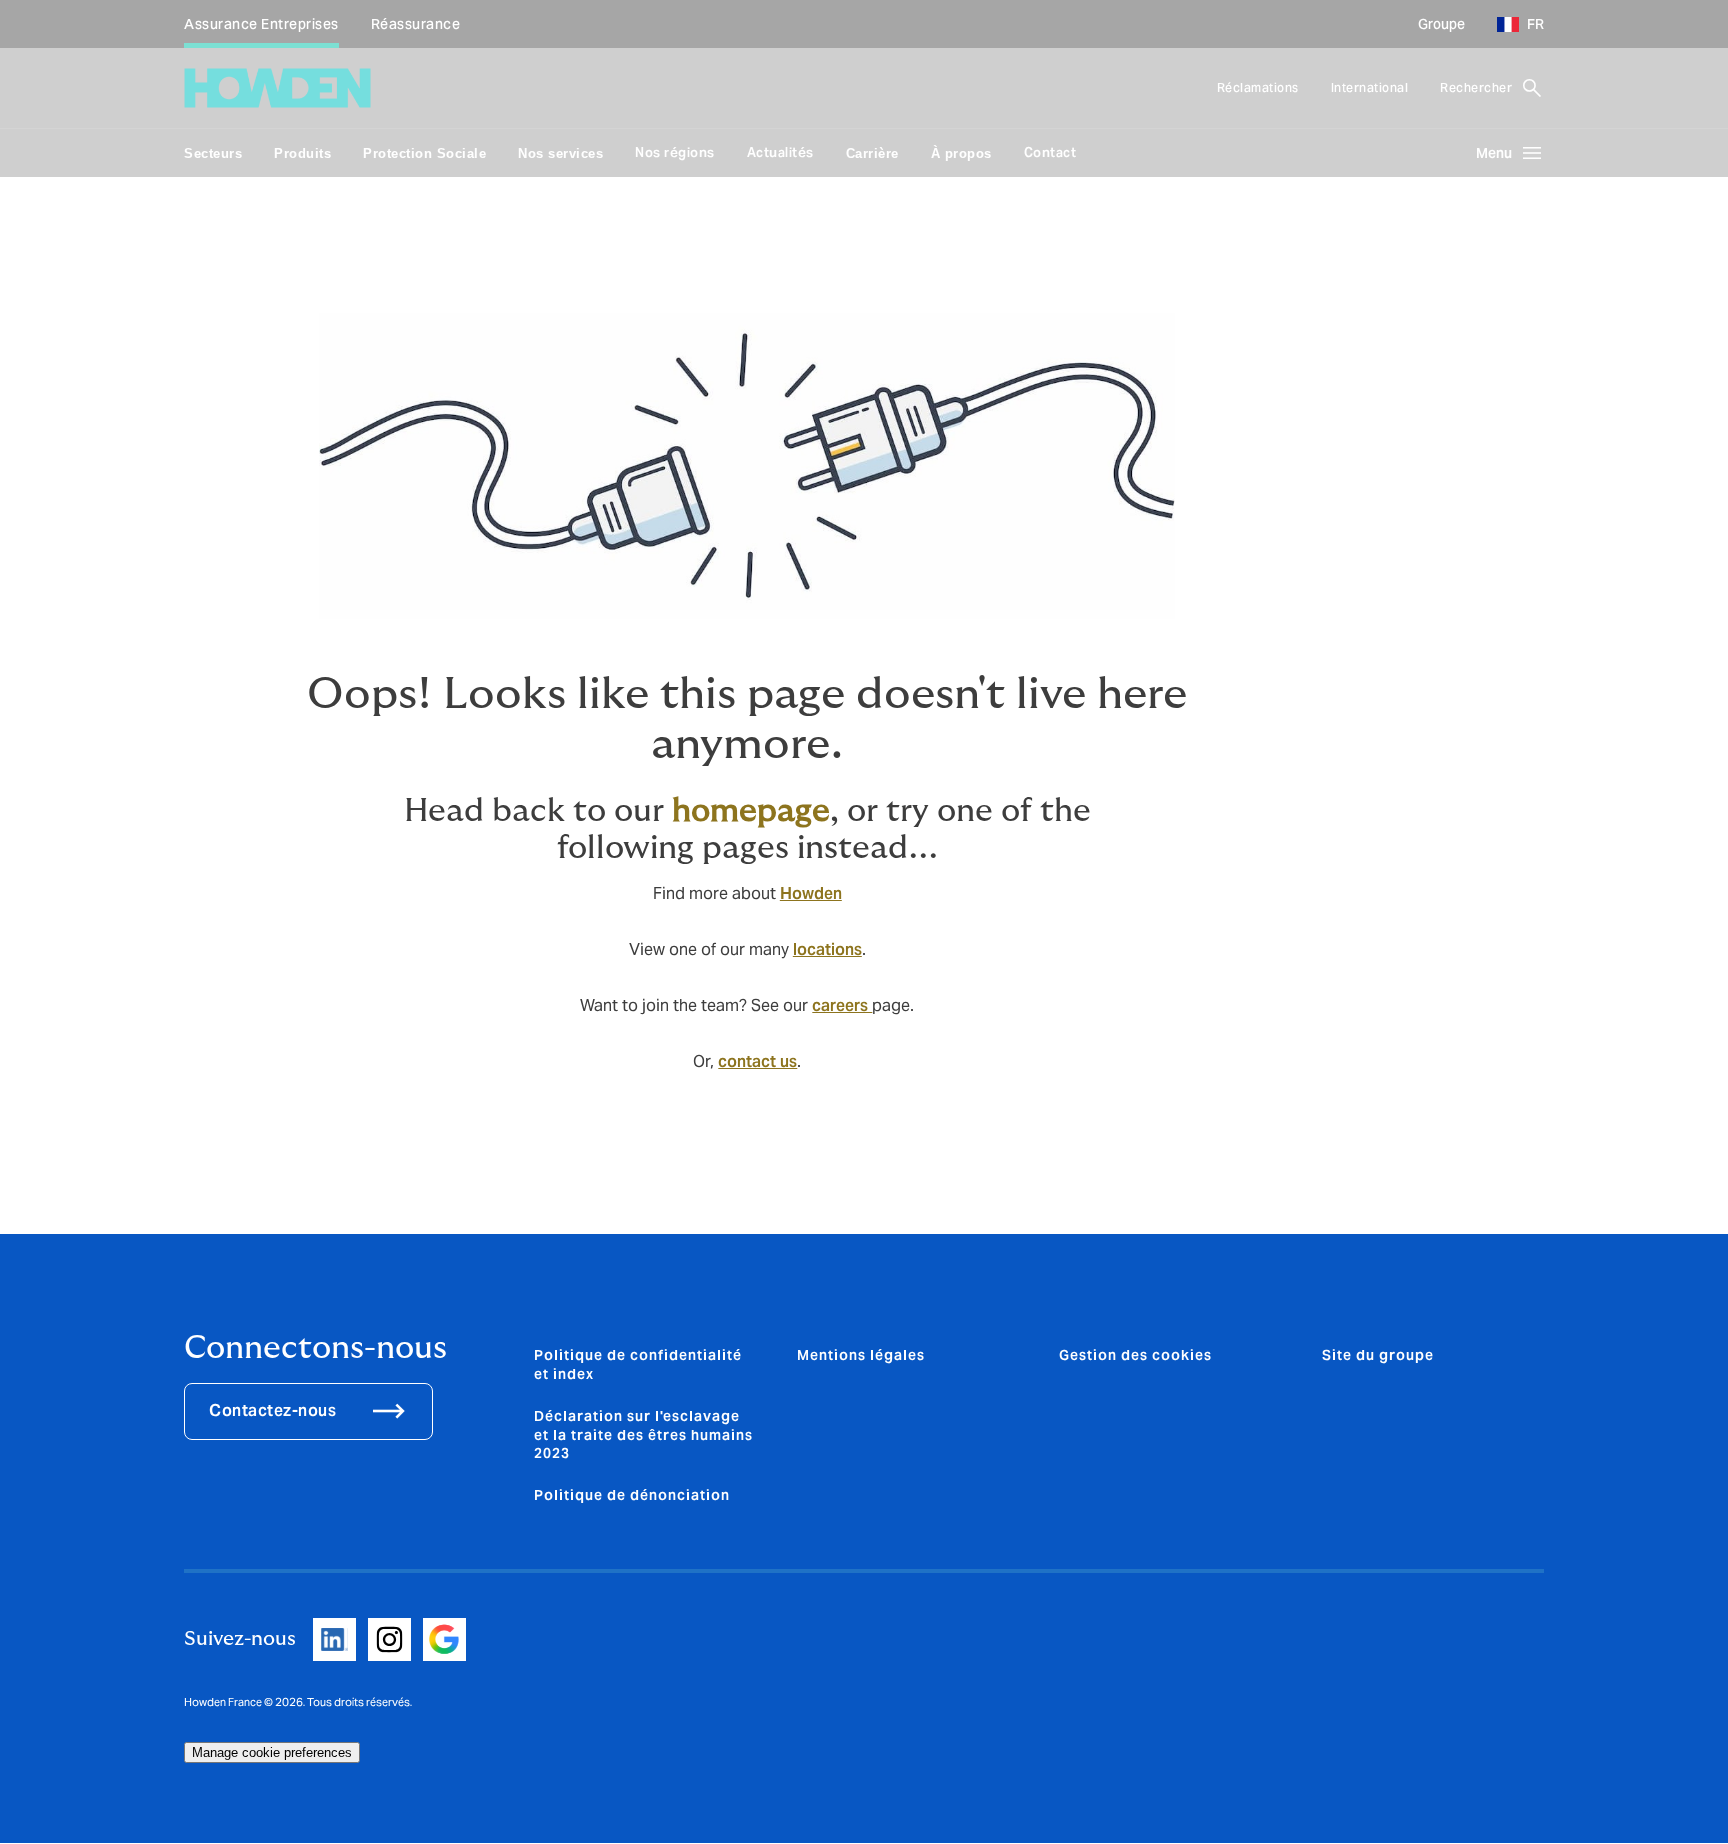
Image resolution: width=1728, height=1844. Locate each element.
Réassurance (416, 24)
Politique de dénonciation (632, 1495)
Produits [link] (302, 153)
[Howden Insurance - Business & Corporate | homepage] (277, 88)
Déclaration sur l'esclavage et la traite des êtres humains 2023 (643, 1434)
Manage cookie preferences (272, 1752)
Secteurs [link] (213, 153)
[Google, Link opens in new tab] (444, 1639)
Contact (1050, 152)
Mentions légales (861, 1355)
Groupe (1441, 24)
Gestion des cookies (1135, 1355)
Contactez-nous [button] (272, 1410)
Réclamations (1258, 87)
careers (842, 1005)
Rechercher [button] (1476, 87)
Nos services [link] (560, 153)
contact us (757, 1061)
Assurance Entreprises (261, 24)
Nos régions (675, 152)
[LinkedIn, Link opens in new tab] (334, 1639)
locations (827, 949)
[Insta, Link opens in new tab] (389, 1639)
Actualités (780, 152)
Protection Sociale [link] (424, 153)
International (1370, 87)
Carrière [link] (872, 153)
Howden (811, 893)
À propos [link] (961, 153)
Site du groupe (1378, 1355)
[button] (1513, 24)
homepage (751, 811)
